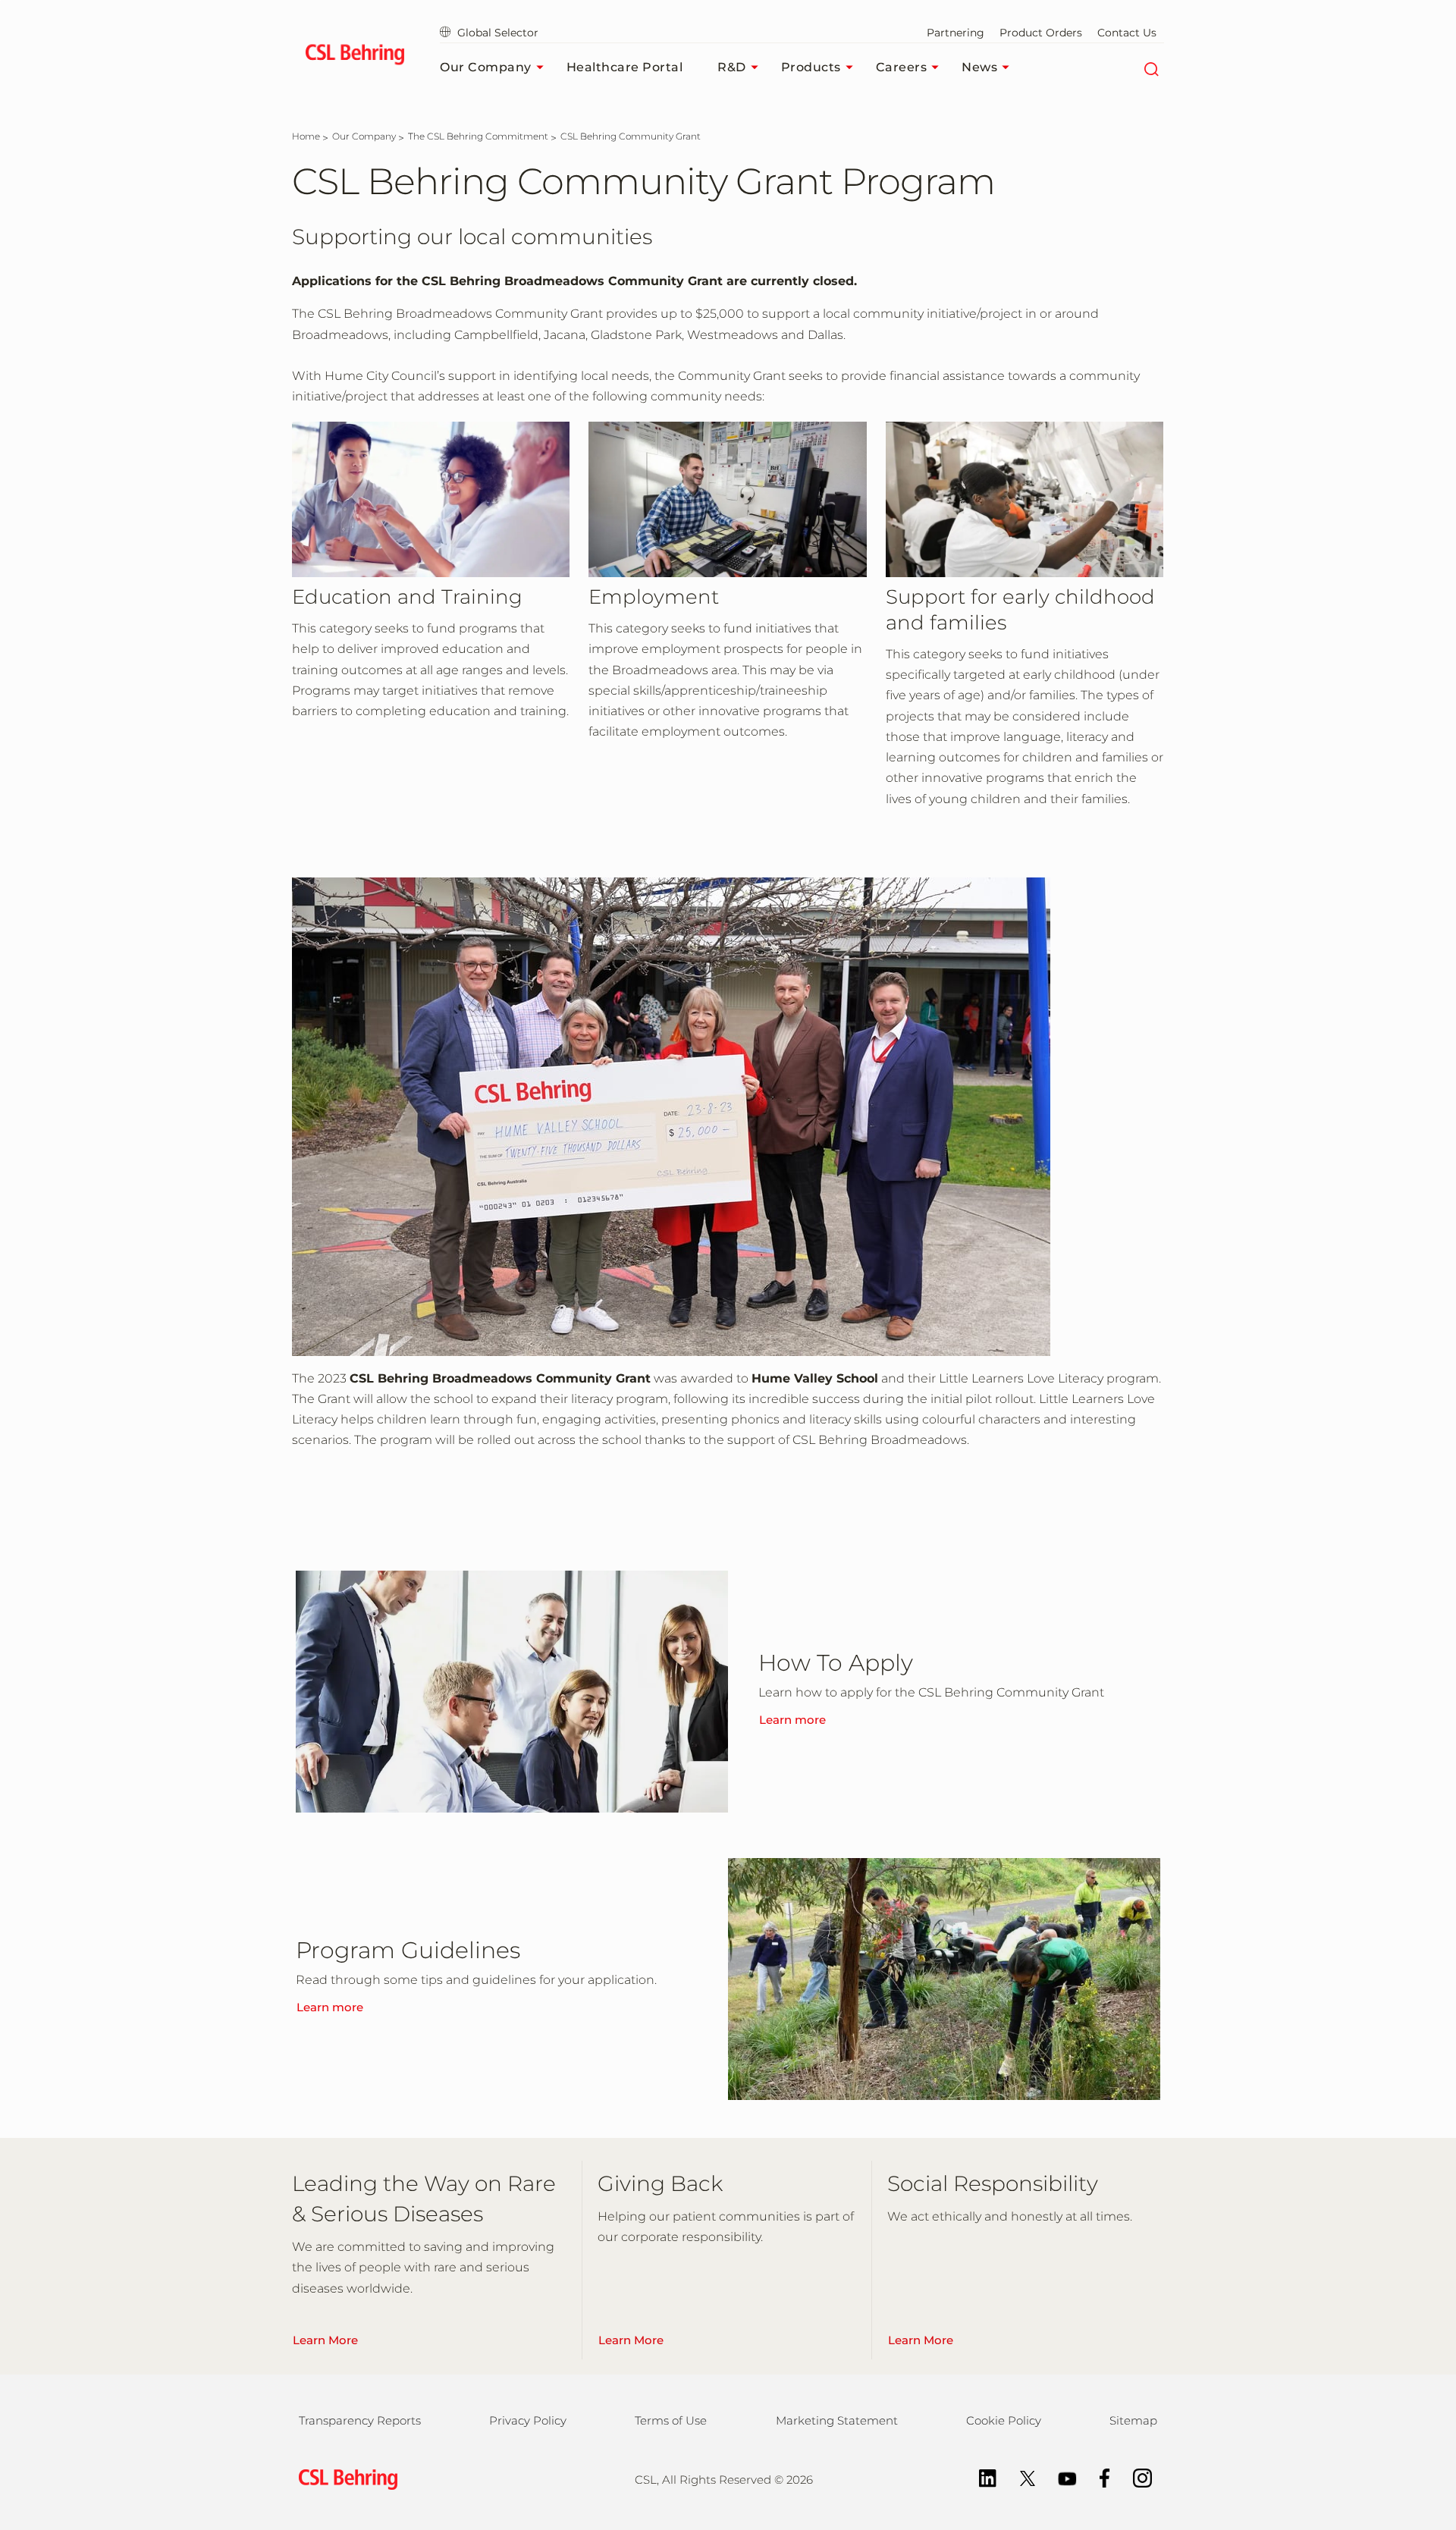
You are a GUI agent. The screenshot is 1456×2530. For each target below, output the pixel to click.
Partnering (955, 33)
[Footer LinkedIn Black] (980, 2477)
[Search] (1151, 67)
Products (811, 67)
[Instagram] (1135, 2477)
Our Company (486, 67)
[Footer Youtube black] (1060, 2477)
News (979, 67)
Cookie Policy (1004, 2420)
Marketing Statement (837, 2420)
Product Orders (1041, 33)
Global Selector (498, 33)
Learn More (325, 2340)
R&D (732, 67)
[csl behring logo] (344, 2478)
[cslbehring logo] (355, 57)
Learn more (792, 1720)
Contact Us (1127, 33)
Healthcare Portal (625, 67)
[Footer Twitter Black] (1020, 2477)
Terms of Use (671, 2420)
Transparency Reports (360, 2420)
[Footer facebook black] (1097, 2477)
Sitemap (1133, 2420)
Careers (902, 67)
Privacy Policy (528, 2420)
